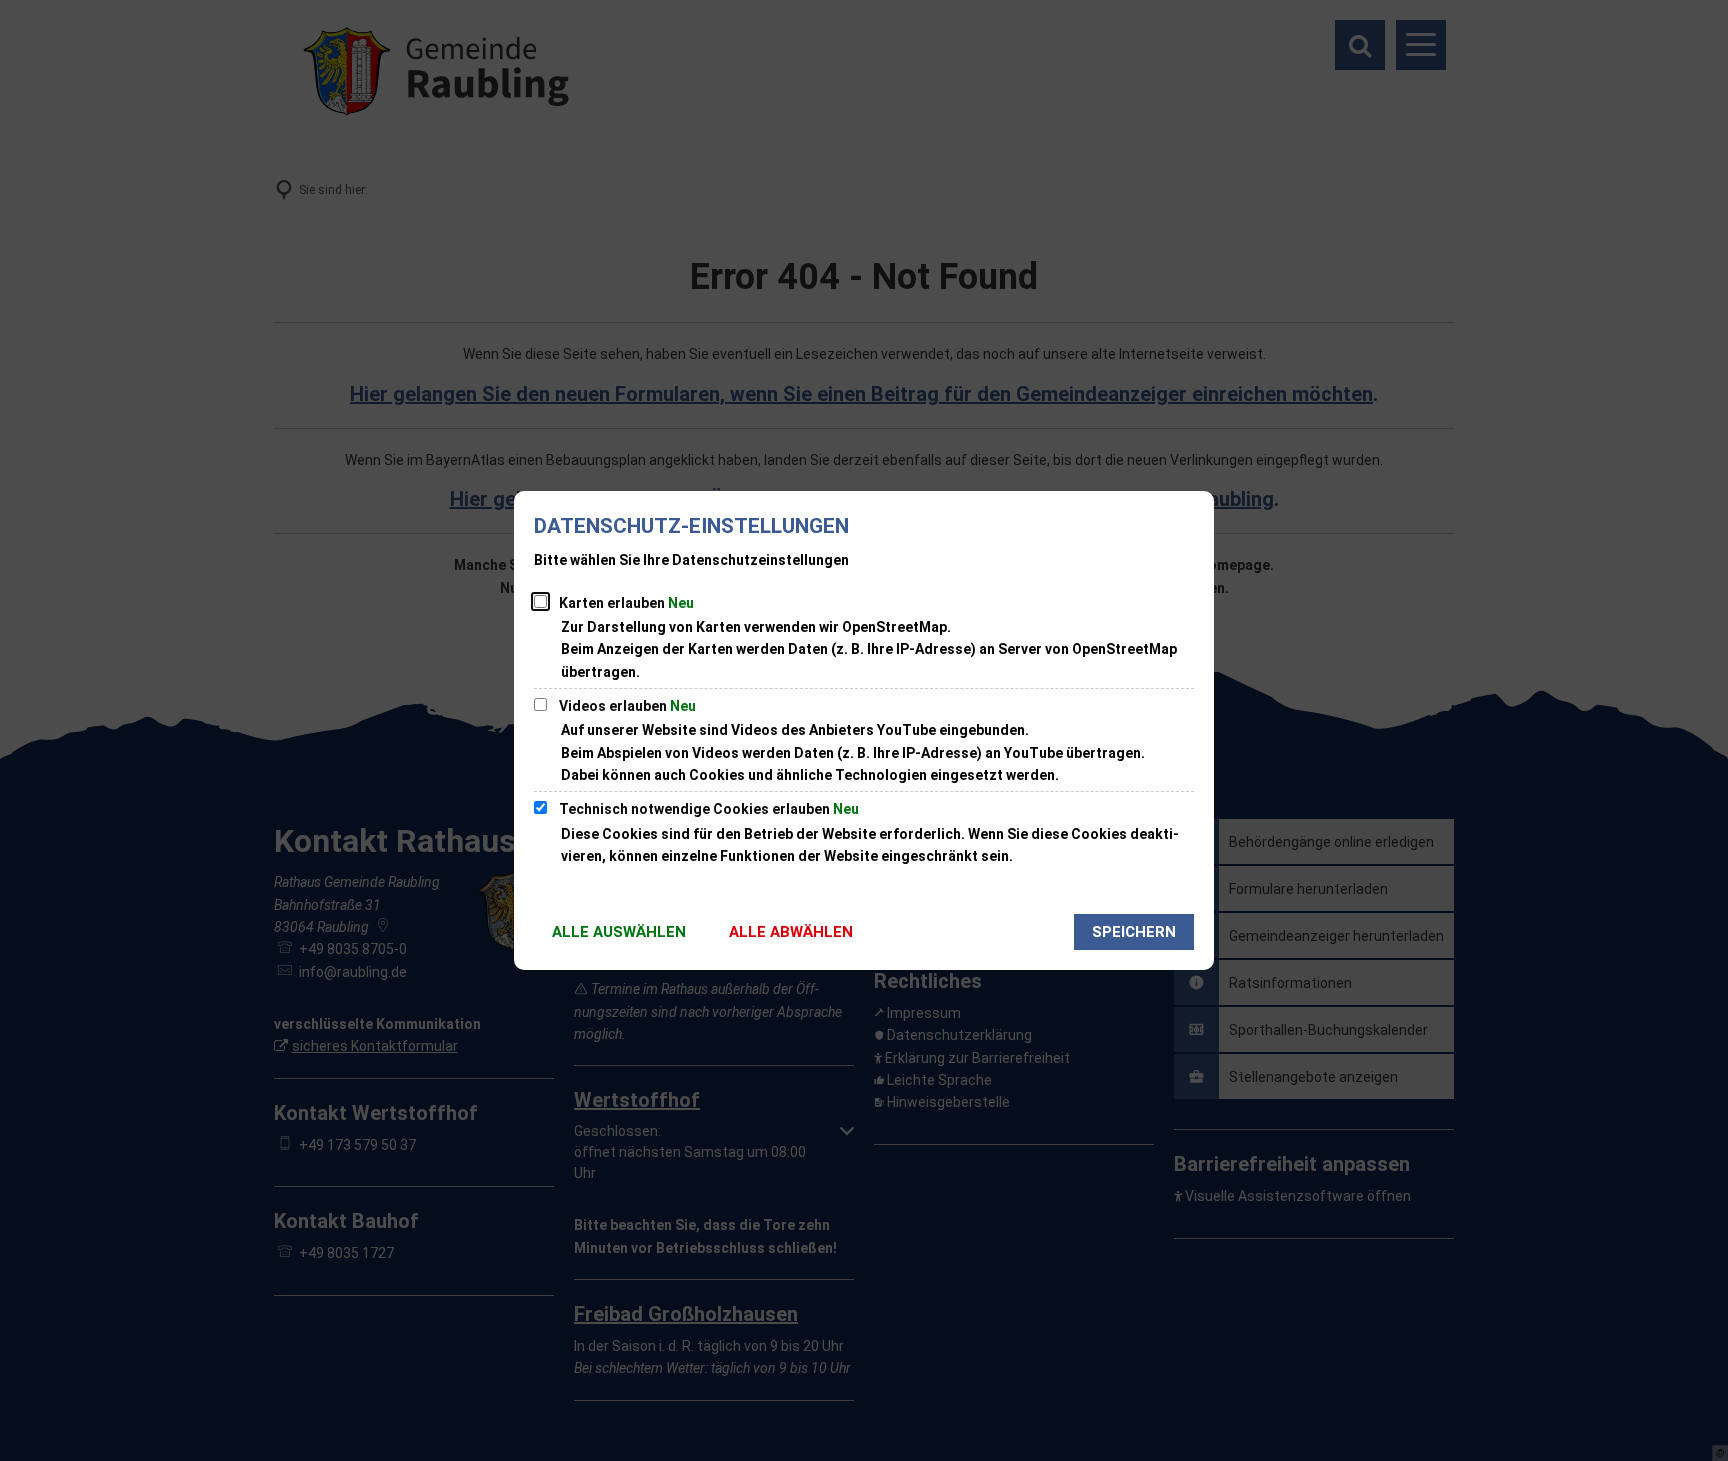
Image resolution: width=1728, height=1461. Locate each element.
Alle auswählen (619, 932)
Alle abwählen (791, 932)
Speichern (1134, 932)
